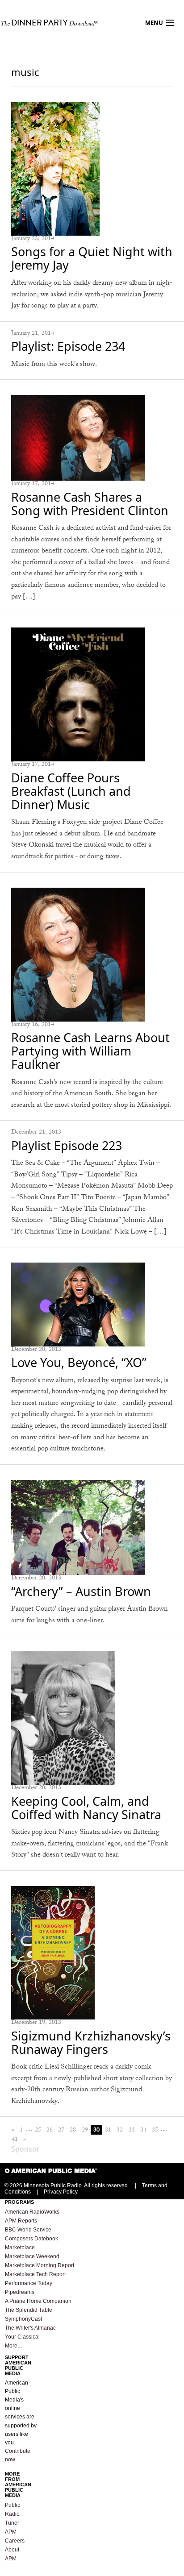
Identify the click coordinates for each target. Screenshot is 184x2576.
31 (108, 2130)
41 (15, 2139)
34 (143, 2130)
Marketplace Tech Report (35, 2274)
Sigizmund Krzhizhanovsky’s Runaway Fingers (91, 2042)
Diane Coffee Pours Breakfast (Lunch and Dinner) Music (71, 791)
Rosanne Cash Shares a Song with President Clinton (90, 504)
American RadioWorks (32, 2212)
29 (85, 2130)
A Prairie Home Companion (38, 2301)
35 (155, 2130)
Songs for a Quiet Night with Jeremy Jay (92, 258)
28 (73, 2130)
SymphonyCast (23, 2319)
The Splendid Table (29, 2310)
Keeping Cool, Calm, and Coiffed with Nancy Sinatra (86, 1808)
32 (120, 2130)
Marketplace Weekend (32, 2256)
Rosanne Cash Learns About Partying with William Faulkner (90, 1051)
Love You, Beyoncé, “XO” (79, 1362)
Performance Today (29, 2283)
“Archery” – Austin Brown (81, 1591)
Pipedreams (20, 2292)
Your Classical (22, 2337)
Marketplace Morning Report (40, 2265)
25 (38, 2130)
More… (14, 2346)
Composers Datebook (31, 2239)
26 (50, 2130)
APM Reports (21, 2221)
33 (132, 2130)
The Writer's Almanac (30, 2328)
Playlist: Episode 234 (68, 346)
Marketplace (20, 2248)
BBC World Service (28, 2230)
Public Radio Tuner (13, 2514)
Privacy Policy (61, 2192)
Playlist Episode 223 (67, 1145)
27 (61, 2130)
